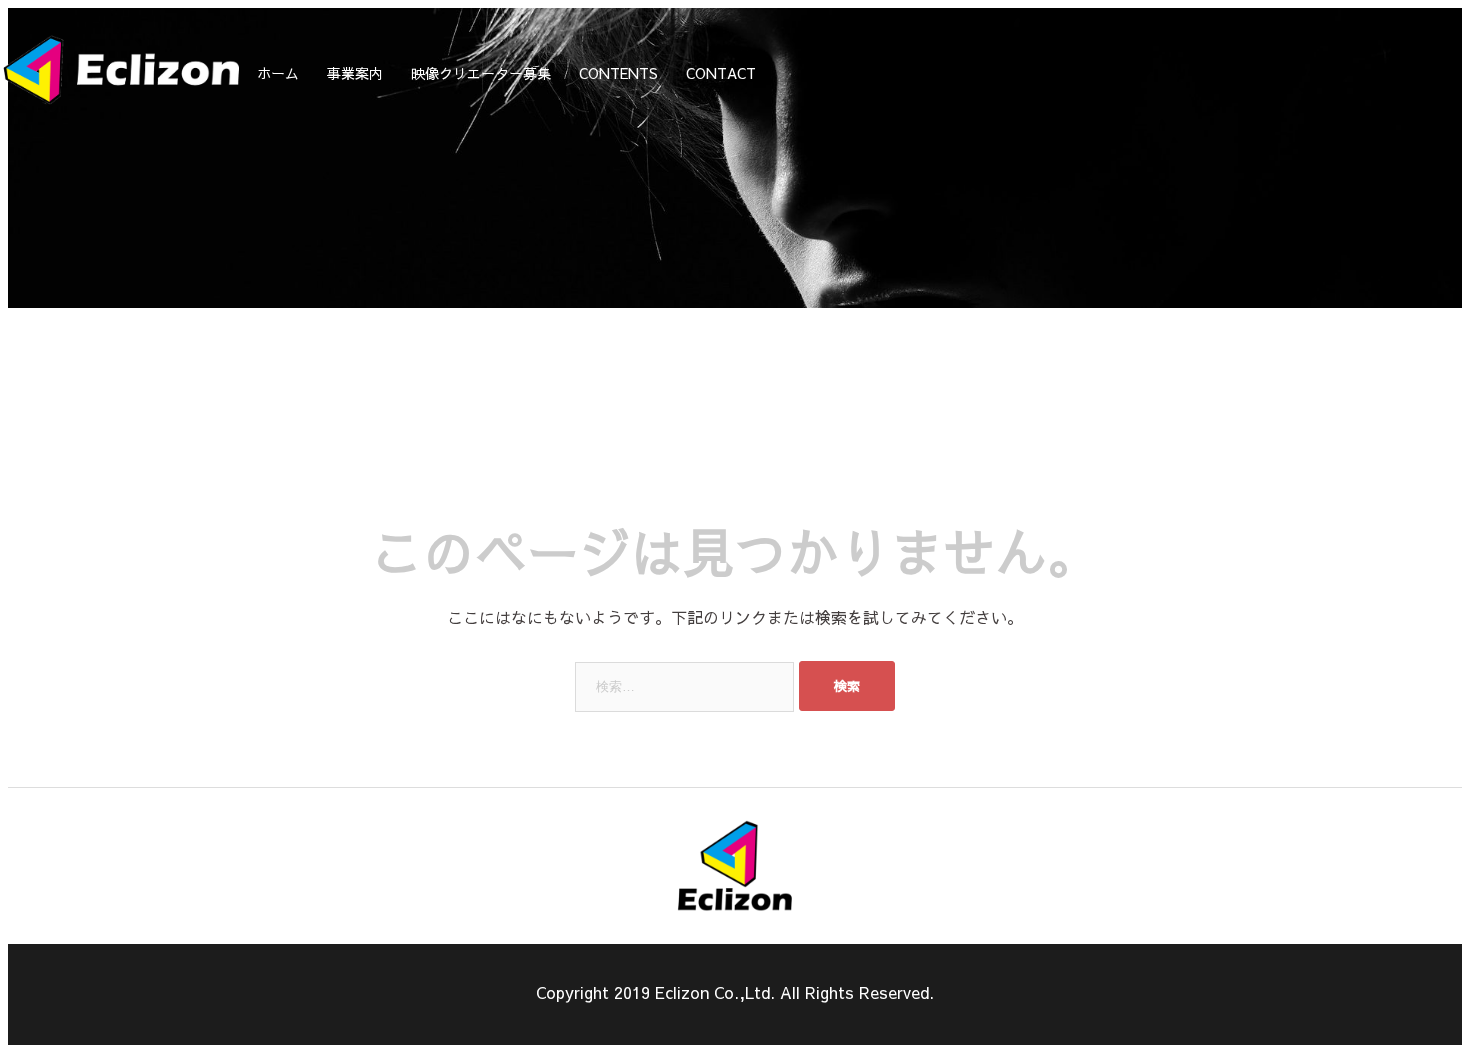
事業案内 (355, 73)
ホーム (278, 73)
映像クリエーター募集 (481, 73)
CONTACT (721, 73)
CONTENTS (618, 73)
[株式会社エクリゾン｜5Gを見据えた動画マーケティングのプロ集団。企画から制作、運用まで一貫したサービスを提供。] (121, 113)
